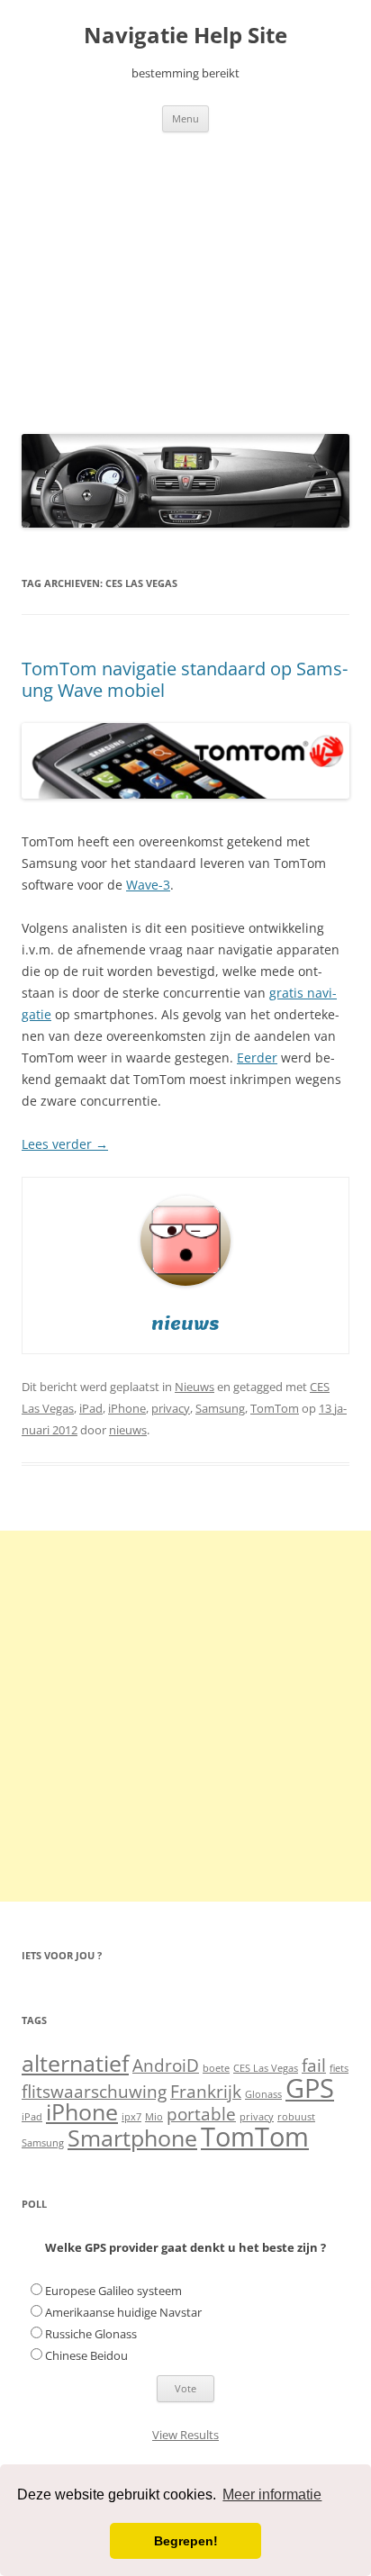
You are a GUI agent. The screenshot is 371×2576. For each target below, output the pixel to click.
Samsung (220, 1408)
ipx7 (131, 2117)
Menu (185, 118)
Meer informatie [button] (272, 2495)
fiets (339, 2068)
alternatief (75, 2063)
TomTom (275, 1408)
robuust (296, 2117)
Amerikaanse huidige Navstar (123, 2312)
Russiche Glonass (91, 2334)
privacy (171, 1408)
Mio (154, 2117)
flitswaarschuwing (94, 2092)
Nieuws (195, 1387)
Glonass (263, 2094)
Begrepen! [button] (186, 2541)
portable (201, 2114)
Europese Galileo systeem (113, 2291)
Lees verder (65, 1144)
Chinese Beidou (86, 2355)
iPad (91, 1408)
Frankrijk (206, 2092)
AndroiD (166, 2065)
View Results (185, 2435)
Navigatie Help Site (185, 36)
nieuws (128, 1430)
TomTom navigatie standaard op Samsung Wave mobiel (185, 679)
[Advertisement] (185, 279)
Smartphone (132, 2138)
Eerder (257, 1058)
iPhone (127, 1408)
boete (216, 2068)
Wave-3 (148, 885)
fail (314, 2065)
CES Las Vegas (266, 2068)
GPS (310, 2088)
